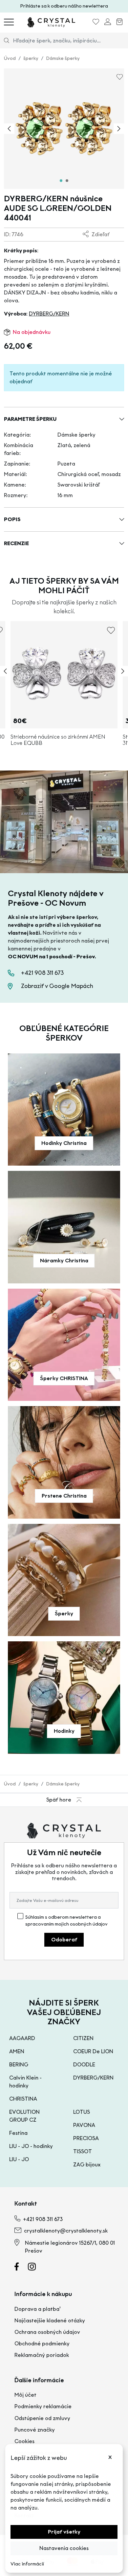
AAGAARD (22, 2038)
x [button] (110, 2457)
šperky (31, 58)
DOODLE (84, 2065)
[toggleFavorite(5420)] (111, 633)
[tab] (61, 181)
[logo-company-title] (51, 22)
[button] (64, 419)
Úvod (10, 58)
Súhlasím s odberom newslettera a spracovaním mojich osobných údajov (66, 1921)
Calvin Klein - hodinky (25, 2082)
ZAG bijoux (87, 2165)
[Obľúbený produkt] (96, 23)
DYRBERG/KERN (49, 314)
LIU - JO (19, 2159)
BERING (19, 2065)
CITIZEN (83, 2038)
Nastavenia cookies (64, 2548)
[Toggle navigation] (9, 22)
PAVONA (84, 2125)
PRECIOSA (86, 2138)
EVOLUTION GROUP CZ (24, 2116)
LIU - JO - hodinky (31, 2146)
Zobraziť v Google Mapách (57, 986)
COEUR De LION (93, 2051)
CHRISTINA (23, 2099)
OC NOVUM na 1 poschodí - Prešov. (52, 957)
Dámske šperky (63, 58)
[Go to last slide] (9, 129)
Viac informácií (27, 2564)
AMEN (17, 2051)
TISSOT (83, 2151)
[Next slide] (119, 129)
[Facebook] (21, 2268)
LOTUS (82, 2112)
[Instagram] (36, 2268)
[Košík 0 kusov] (119, 23)
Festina (18, 2133)
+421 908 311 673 (42, 973)
